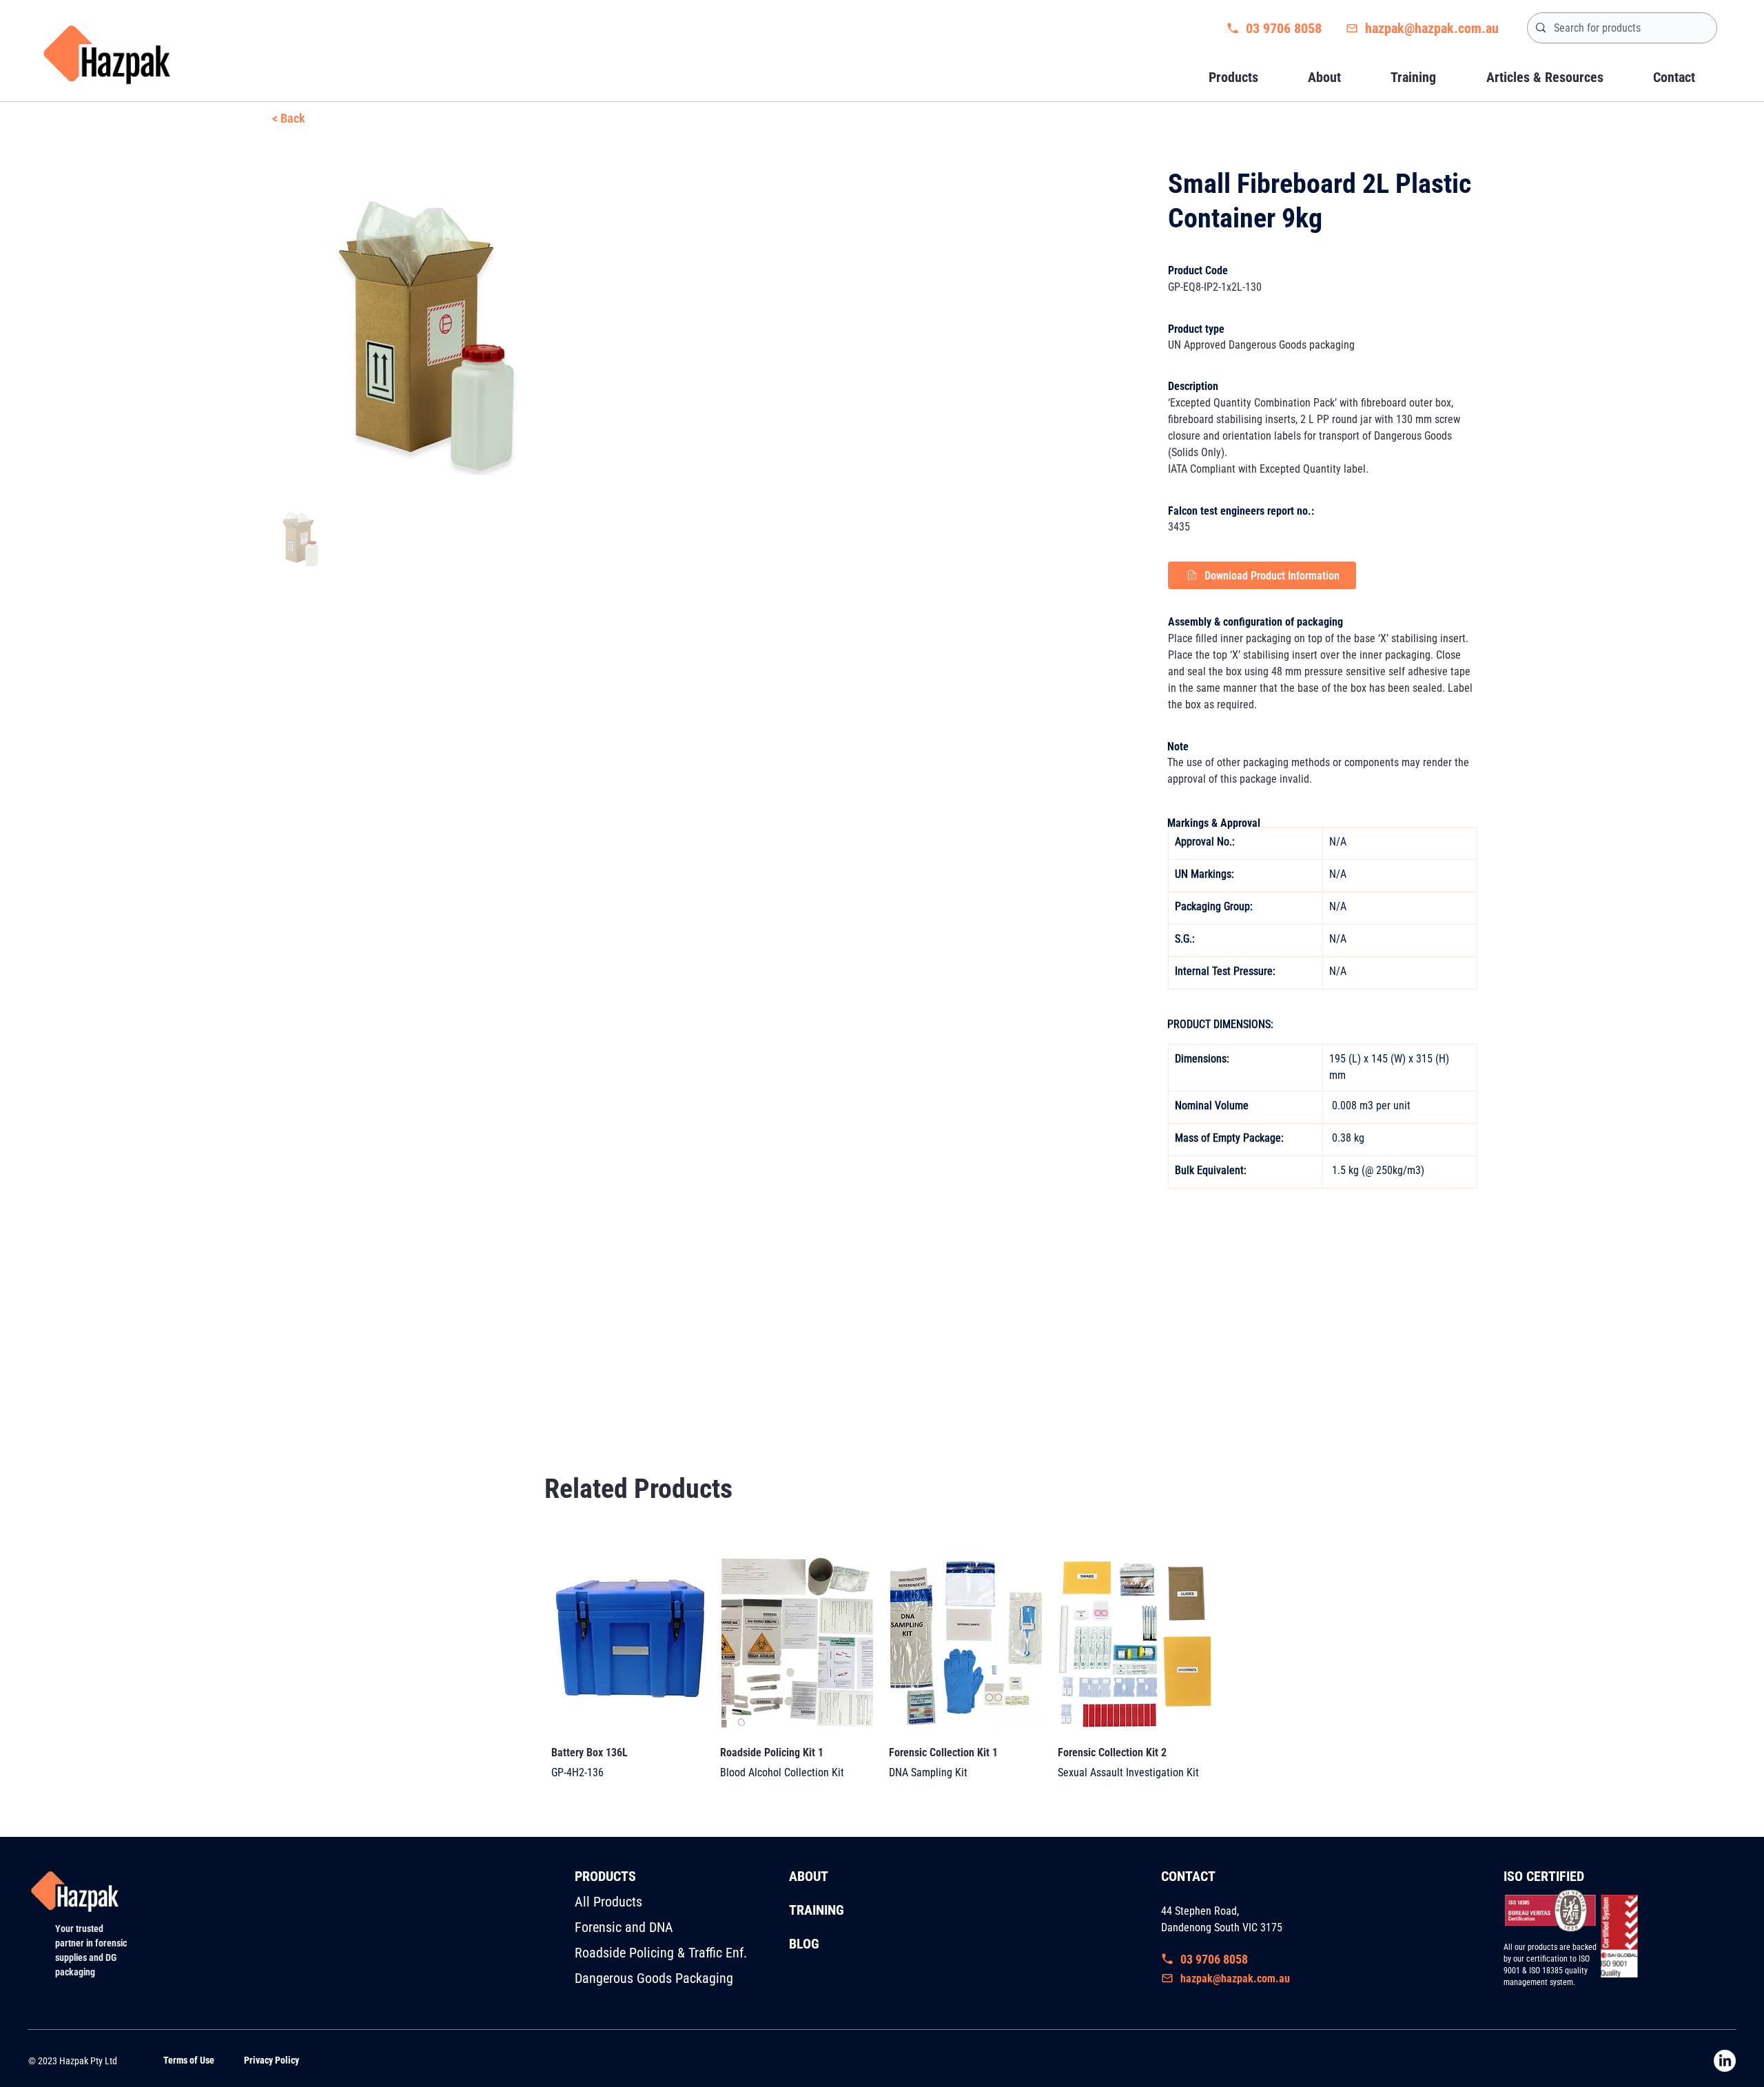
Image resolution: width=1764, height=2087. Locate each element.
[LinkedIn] (1725, 2061)
